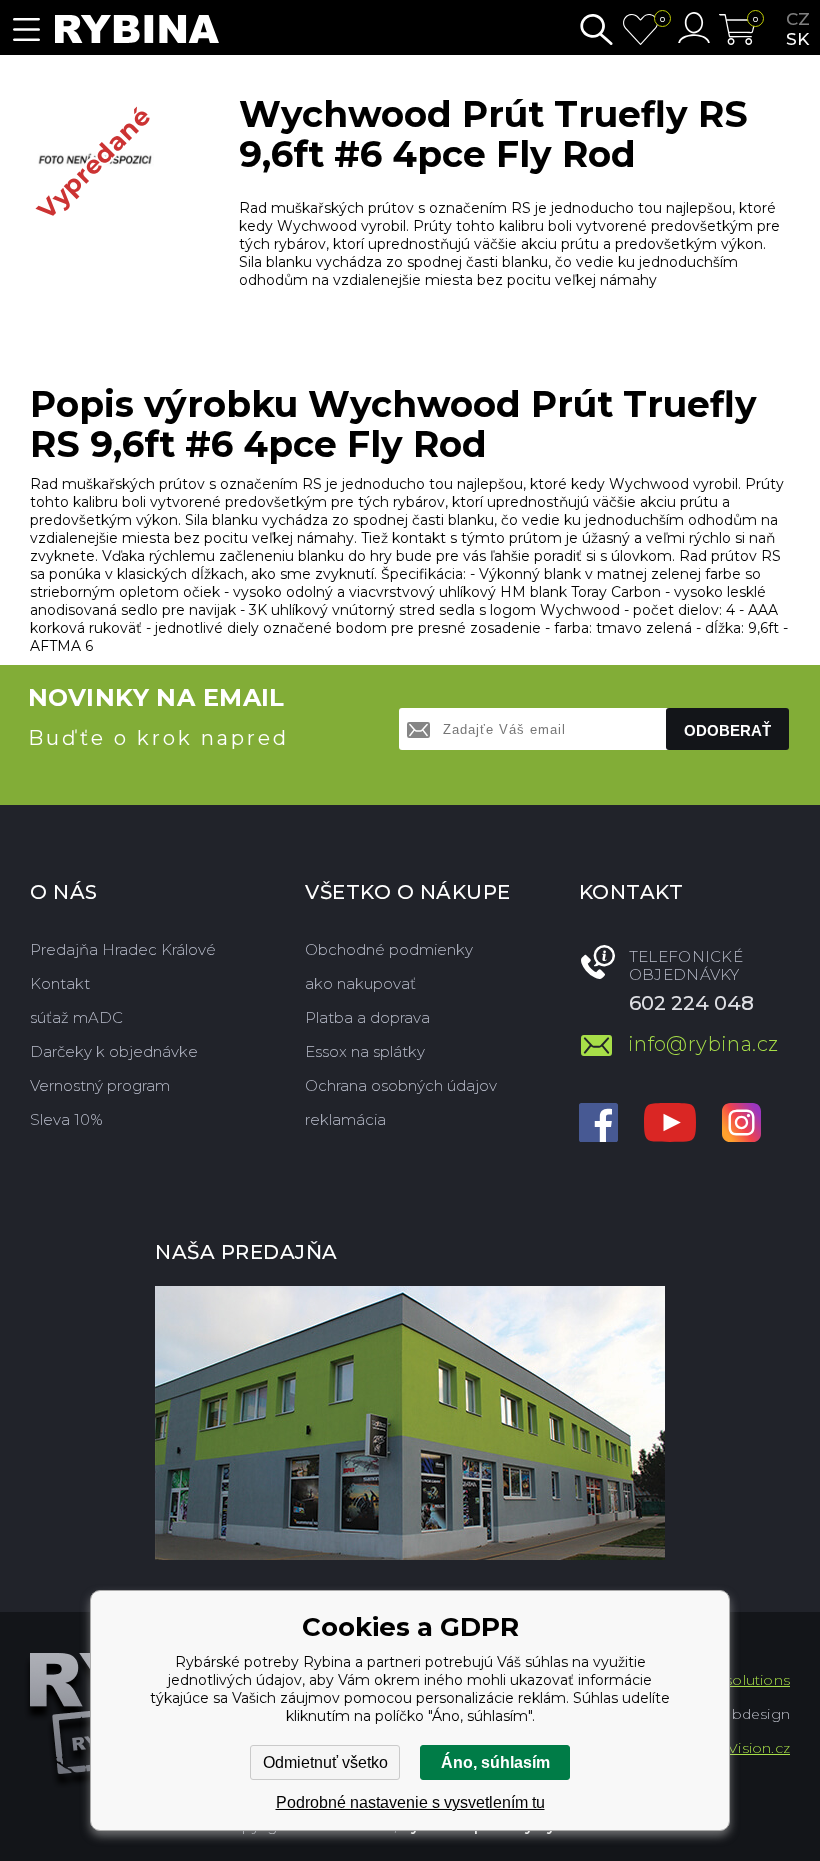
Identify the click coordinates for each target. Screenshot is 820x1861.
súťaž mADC (76, 1017)
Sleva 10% (66, 1119)
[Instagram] (741, 1124)
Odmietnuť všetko (325, 1762)
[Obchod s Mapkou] (410, 1423)
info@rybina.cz (703, 1044)
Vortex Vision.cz (734, 1748)
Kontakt (60, 983)
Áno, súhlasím (495, 1762)
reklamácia (345, 1119)
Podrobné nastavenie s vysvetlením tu (410, 1802)
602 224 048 (691, 1003)
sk (797, 39)
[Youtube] (670, 1124)
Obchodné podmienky (389, 949)
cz (798, 19)
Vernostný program (100, 1085)
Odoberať (727, 730)
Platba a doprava (367, 1017)
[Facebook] (598, 1124)
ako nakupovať (360, 983)
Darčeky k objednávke (114, 1051)
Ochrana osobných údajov (401, 1085)
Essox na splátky (365, 1051)
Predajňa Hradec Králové (123, 949)
